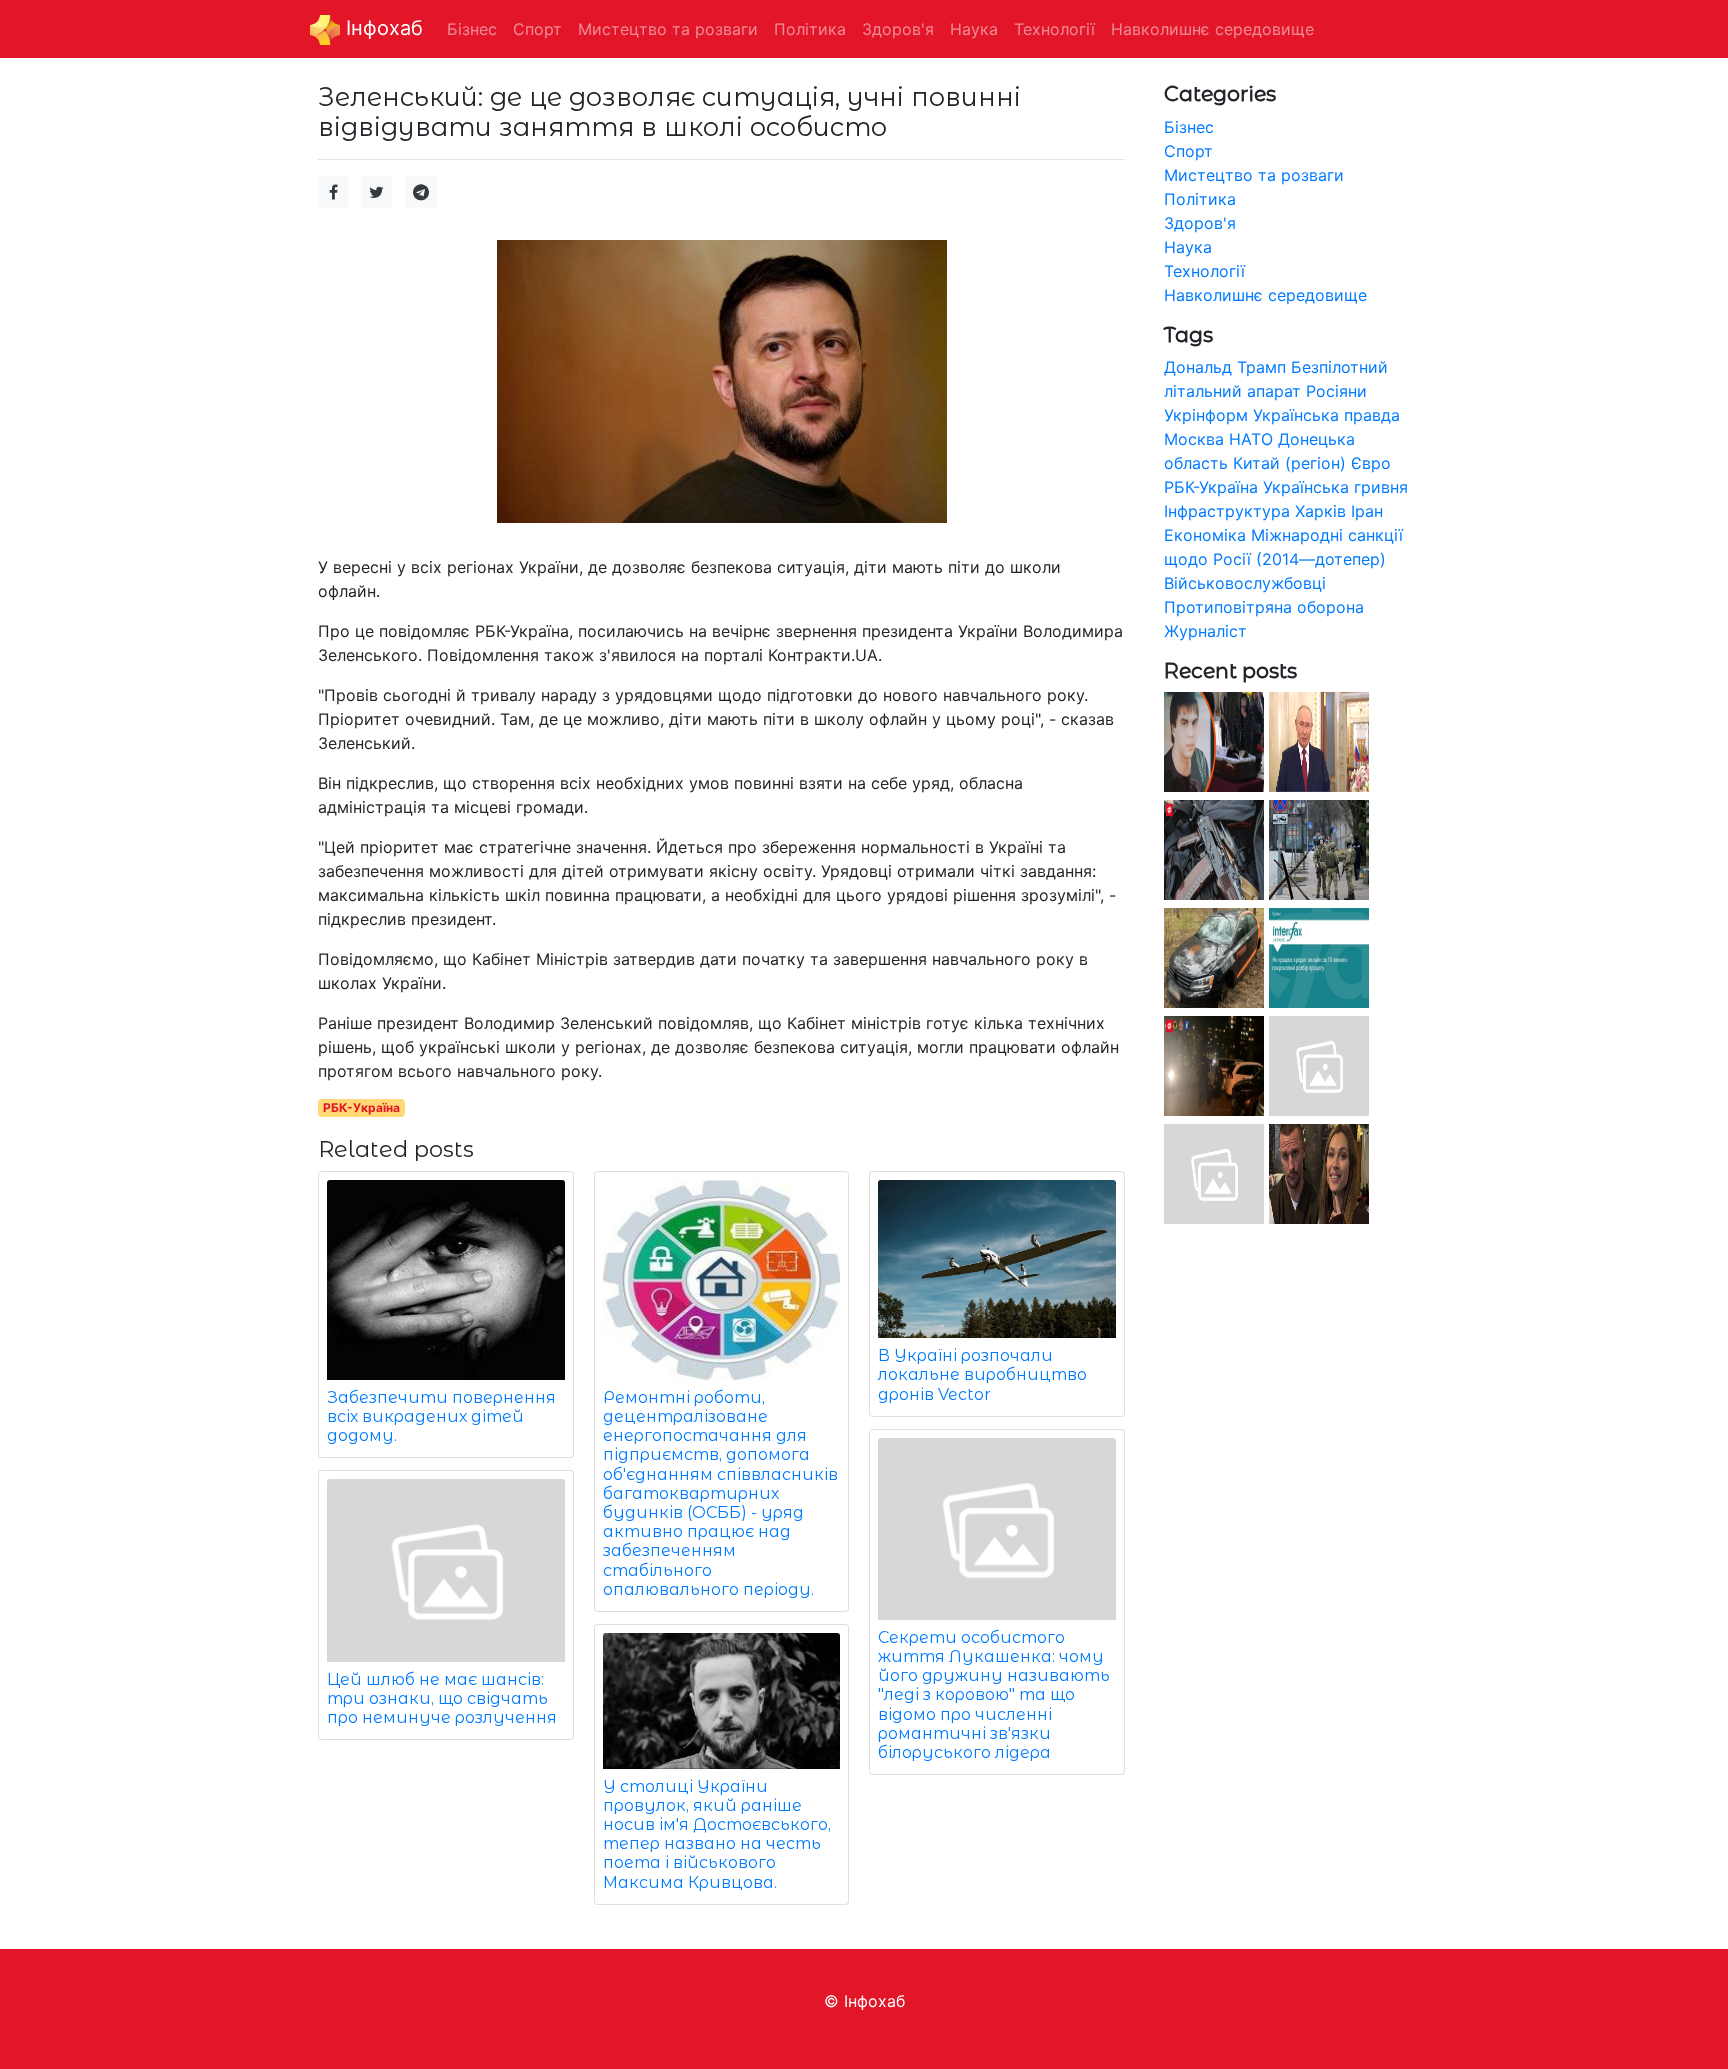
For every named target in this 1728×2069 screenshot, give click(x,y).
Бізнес (1189, 127)
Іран (1367, 511)
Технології (1204, 271)
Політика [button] (810, 29)
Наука (1188, 247)
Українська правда (1326, 415)
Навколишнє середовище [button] (1212, 29)
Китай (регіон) (1289, 463)
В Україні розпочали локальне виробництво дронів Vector (982, 1374)
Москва (1194, 439)
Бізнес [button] (472, 29)
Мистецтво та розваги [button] (668, 29)
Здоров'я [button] (898, 29)
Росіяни (1336, 391)
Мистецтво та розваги (1254, 175)
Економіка (1205, 535)
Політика (1200, 199)
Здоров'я (1200, 223)
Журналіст (1205, 631)
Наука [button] (974, 29)
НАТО (1251, 439)
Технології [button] (1054, 29)
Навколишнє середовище (1265, 295)
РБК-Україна (361, 1107)
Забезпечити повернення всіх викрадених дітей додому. (441, 1416)
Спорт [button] (537, 29)
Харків (1320, 511)
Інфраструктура (1227, 511)
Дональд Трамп (1225, 367)
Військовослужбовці (1245, 583)
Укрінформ (1206, 415)
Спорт (1188, 151)
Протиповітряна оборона (1264, 607)
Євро (1371, 463)
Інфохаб (381, 28)
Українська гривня (1335, 487)
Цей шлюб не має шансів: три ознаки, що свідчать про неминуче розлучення (442, 1698)
